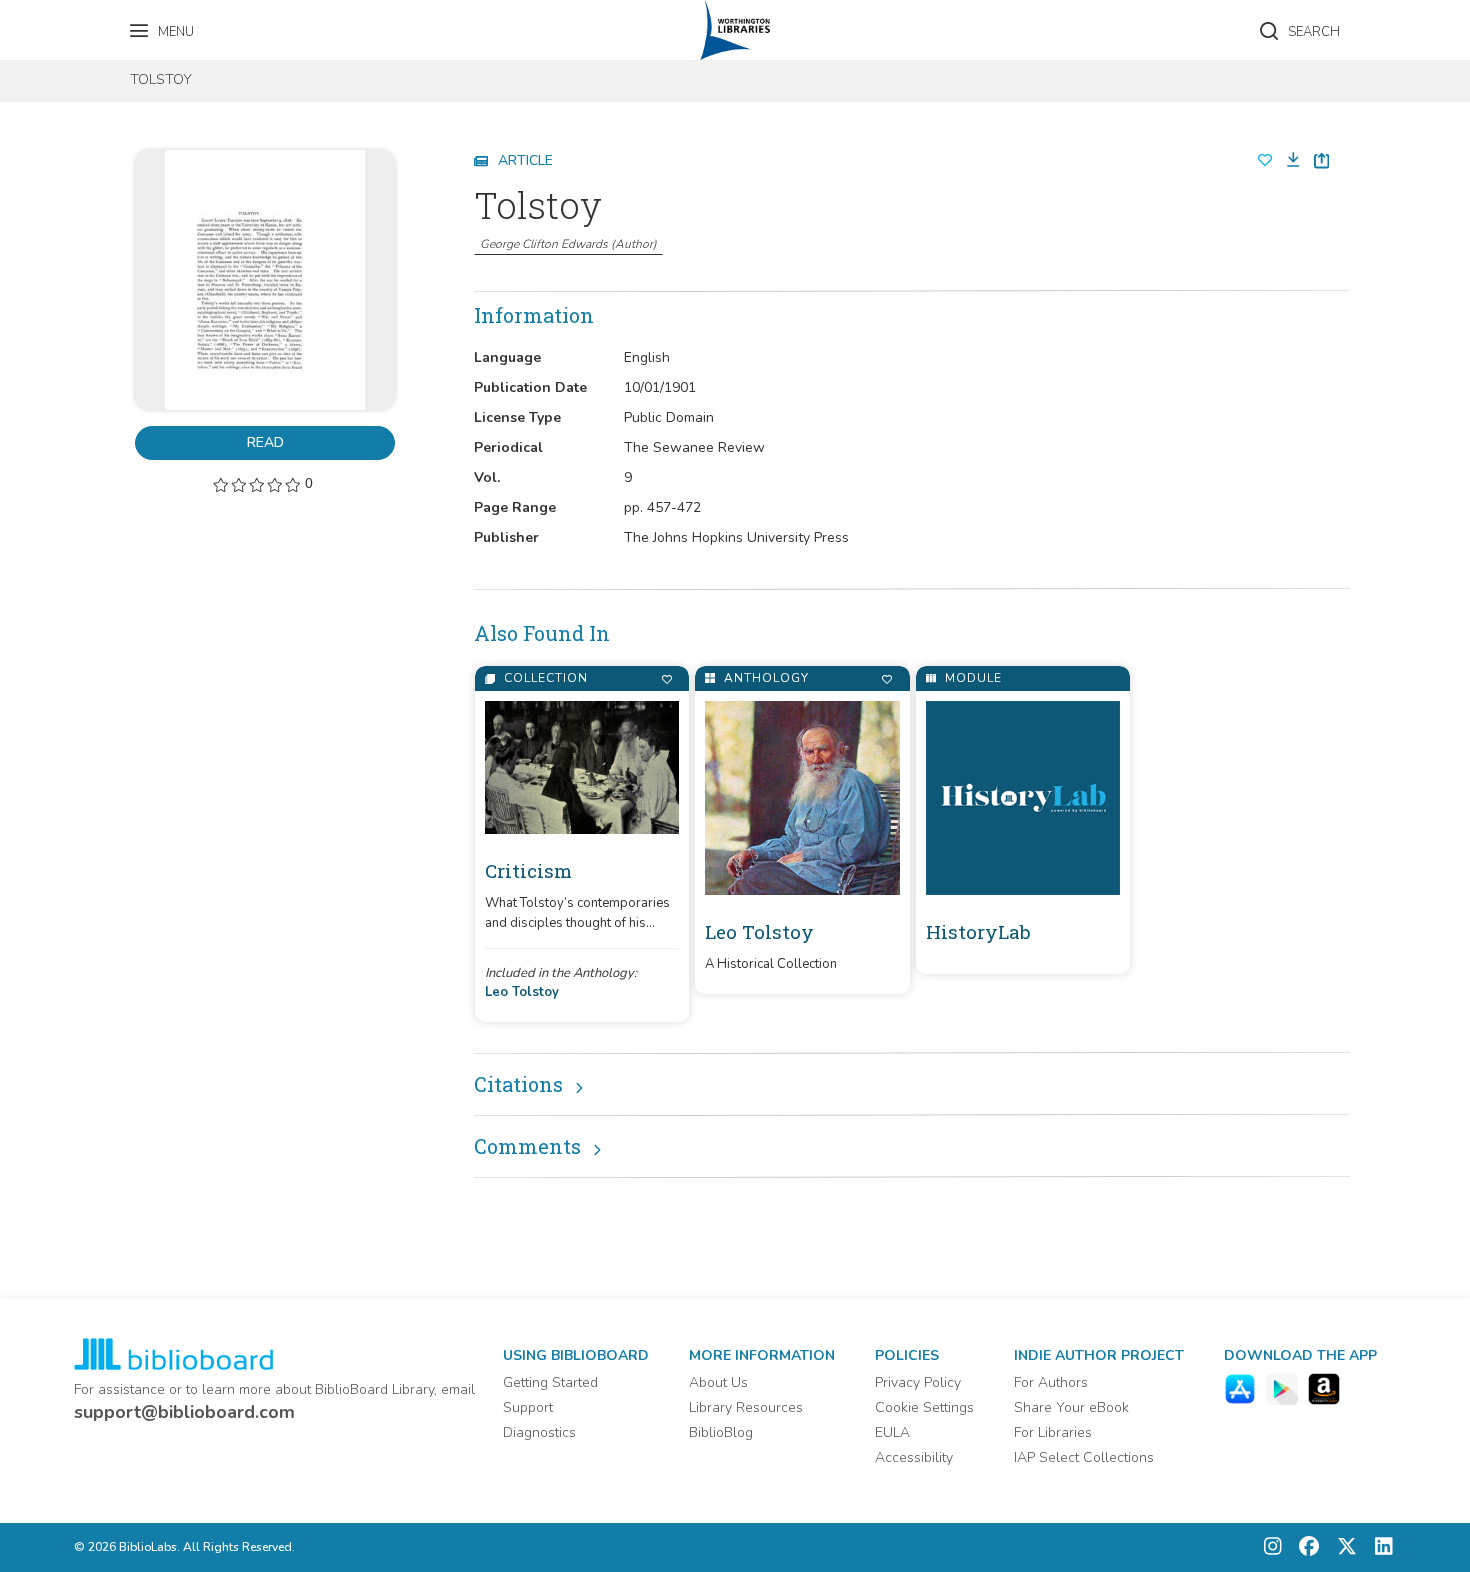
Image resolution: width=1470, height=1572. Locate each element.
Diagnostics (539, 1432)
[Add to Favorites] (666, 679)
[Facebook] (1304, 1547)
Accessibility (914, 1457)
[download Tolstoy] (1287, 160)
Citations (518, 1084)
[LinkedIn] (1379, 1547)
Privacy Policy (918, 1382)
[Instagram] (1273, 1547)
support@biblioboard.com (184, 1412)
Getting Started (550, 1382)
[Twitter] (1342, 1547)
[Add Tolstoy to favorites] (1265, 161)
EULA (892, 1432)
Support (528, 1407)
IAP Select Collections (1084, 1457)
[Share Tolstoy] (1321, 160)
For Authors (1051, 1382)
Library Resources (746, 1407)
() (568, 244)
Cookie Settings (924, 1407)
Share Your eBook (1071, 1407)
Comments (527, 1146)
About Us (718, 1382)
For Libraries (1053, 1432)
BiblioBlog (721, 1432)
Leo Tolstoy (522, 992)
